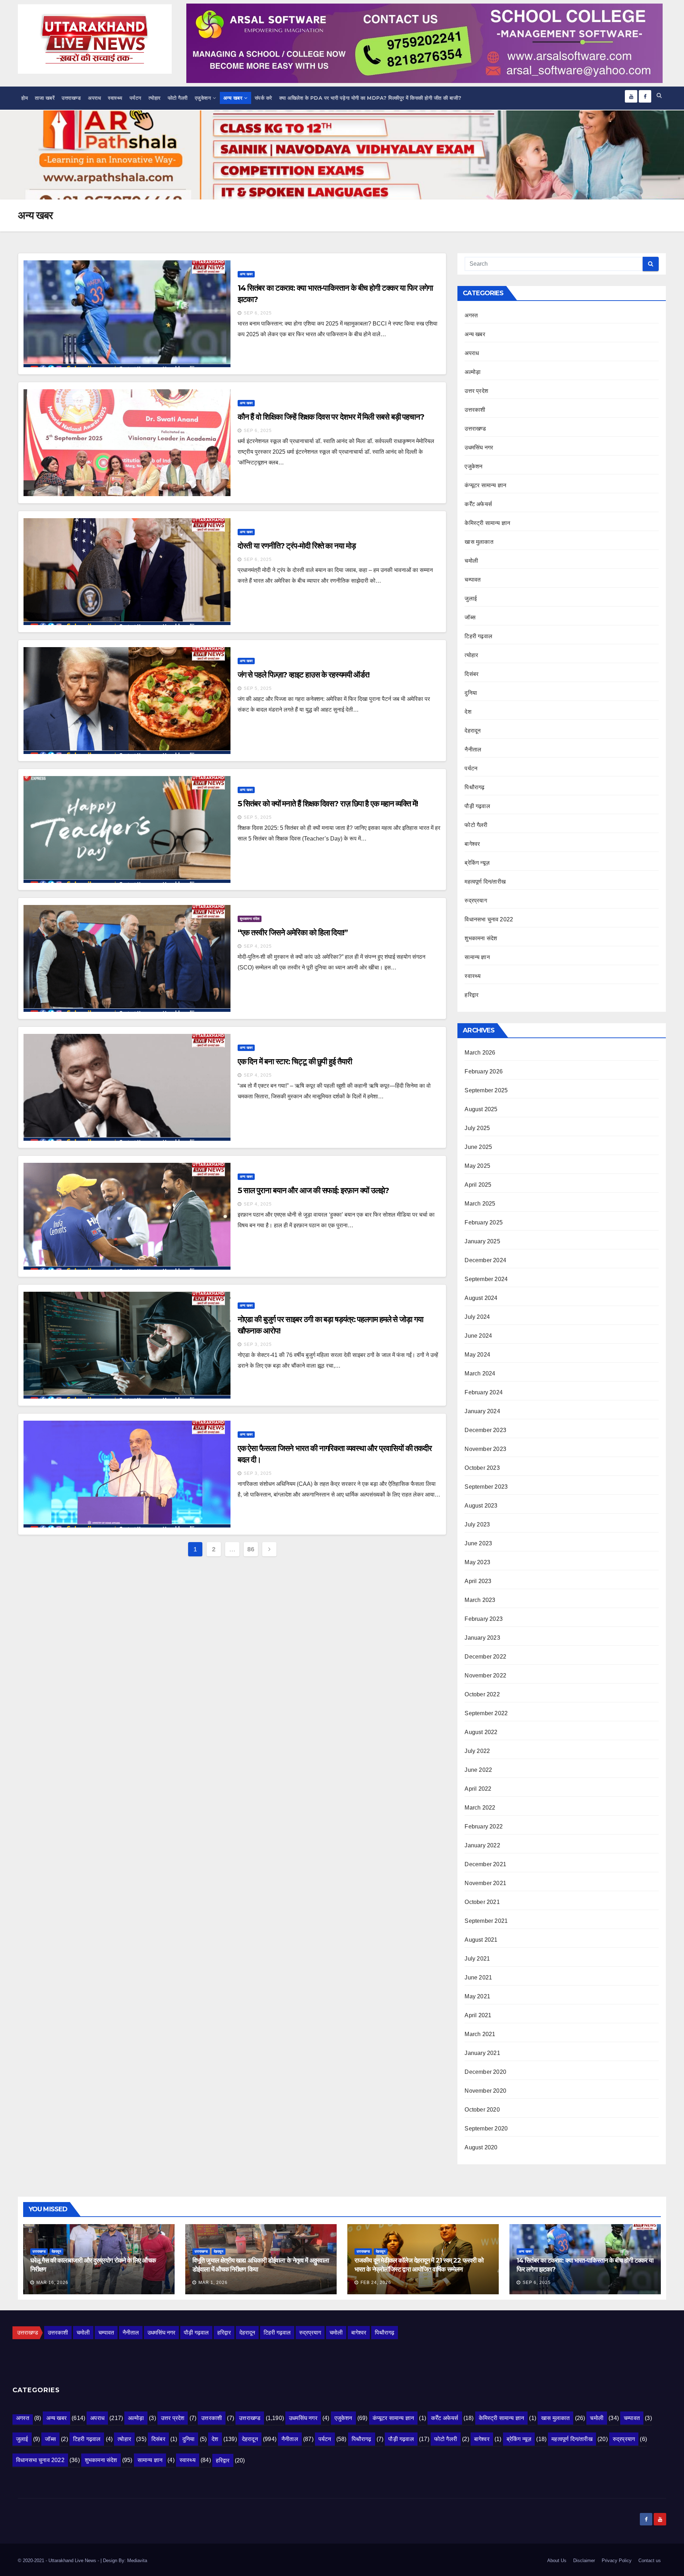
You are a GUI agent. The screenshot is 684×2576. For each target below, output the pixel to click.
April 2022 (478, 1789)
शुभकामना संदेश (250, 919)
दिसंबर (471, 674)
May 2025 (477, 1166)
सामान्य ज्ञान (477, 957)
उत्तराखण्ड (71, 98)
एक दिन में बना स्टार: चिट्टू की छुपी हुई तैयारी (295, 1061)
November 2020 (485, 2091)
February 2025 (484, 1222)
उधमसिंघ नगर (479, 447)
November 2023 (485, 1449)
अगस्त (471, 315)
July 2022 (477, 1751)
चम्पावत (473, 580)
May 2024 (477, 1355)
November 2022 (485, 1675)
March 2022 (480, 1808)
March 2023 (480, 1600)
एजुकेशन (203, 98)
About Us (557, 2561)
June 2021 (478, 1977)
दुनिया (471, 693)
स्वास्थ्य (115, 98)
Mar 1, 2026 (213, 2283)
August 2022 (481, 1732)
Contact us (650, 2561)
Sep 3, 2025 (258, 1344)
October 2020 (482, 2110)
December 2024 (485, 1260)
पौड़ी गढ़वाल (477, 806)
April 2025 (478, 1185)
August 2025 (481, 1109)
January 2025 (482, 1241)
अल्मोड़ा (473, 372)
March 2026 (480, 1053)
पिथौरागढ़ (475, 787)
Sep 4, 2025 (258, 946)
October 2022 (482, 1694)
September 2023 (486, 1487)
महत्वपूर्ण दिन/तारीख (485, 882)
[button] (659, 95)
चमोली (471, 561)
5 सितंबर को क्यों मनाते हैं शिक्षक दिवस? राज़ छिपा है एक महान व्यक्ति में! (328, 804)
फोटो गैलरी (178, 98)
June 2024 (478, 1336)
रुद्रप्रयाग (476, 901)
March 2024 (480, 1373)
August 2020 (481, 2147)
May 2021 (477, 1996)
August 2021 (481, 1940)
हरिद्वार (471, 995)
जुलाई (471, 599)
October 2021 (482, 1902)
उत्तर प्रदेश (476, 391)
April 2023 (478, 1581)
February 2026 (484, 1071)
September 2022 (486, 1713)
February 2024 (484, 1392)
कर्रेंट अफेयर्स (478, 504)
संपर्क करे (263, 98)
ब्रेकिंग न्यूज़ (477, 863)
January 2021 (482, 2053)
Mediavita (137, 2561)
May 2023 (477, 1562)
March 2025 (480, 1204)
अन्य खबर (233, 98)
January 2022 (482, 1845)
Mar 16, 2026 (52, 2283)
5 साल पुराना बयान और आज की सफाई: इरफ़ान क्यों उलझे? (313, 1190)
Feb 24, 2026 (376, 2283)
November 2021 (485, 1883)
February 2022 (484, 1826)
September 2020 (486, 2129)
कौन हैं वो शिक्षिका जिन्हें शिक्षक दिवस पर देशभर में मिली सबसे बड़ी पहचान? (331, 417)
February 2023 (484, 1619)
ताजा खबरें (45, 98)
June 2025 (478, 1147)
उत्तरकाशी (475, 410)
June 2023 (478, 1543)
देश (468, 712)
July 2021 (477, 1959)
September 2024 (486, 1279)
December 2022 (485, 1657)
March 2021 (480, 2034)
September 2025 (486, 1090)
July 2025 (477, 1128)
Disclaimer (584, 2561)
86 (251, 1549)
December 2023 (485, 1430)
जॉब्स (470, 617)
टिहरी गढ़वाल (478, 636)
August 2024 (481, 1298)
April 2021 (478, 2015)
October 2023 (482, 1468)
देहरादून (473, 731)
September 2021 (486, 1921)
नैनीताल (473, 750)
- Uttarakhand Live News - (73, 2561)
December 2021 (485, 1864)
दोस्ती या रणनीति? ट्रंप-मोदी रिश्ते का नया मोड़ (297, 546)
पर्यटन (136, 98)
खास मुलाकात (479, 542)
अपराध (94, 98)
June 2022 (478, 1770)
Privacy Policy (617, 2561)
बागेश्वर (472, 844)
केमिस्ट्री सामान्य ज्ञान (487, 523)
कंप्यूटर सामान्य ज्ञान (485, 485)
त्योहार (155, 98)
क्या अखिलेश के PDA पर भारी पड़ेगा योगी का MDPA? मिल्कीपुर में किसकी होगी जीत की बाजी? (370, 98)
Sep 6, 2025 (258, 313)
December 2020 (485, 2072)
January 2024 (482, 1411)
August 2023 (481, 1506)
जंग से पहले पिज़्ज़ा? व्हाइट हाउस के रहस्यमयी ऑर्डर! (304, 675)
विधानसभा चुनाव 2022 (489, 919)
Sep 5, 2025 (258, 688)
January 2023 (482, 1638)
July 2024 (477, 1317)
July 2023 (477, 1524)
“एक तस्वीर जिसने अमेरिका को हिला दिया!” (293, 933)
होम (25, 98)
